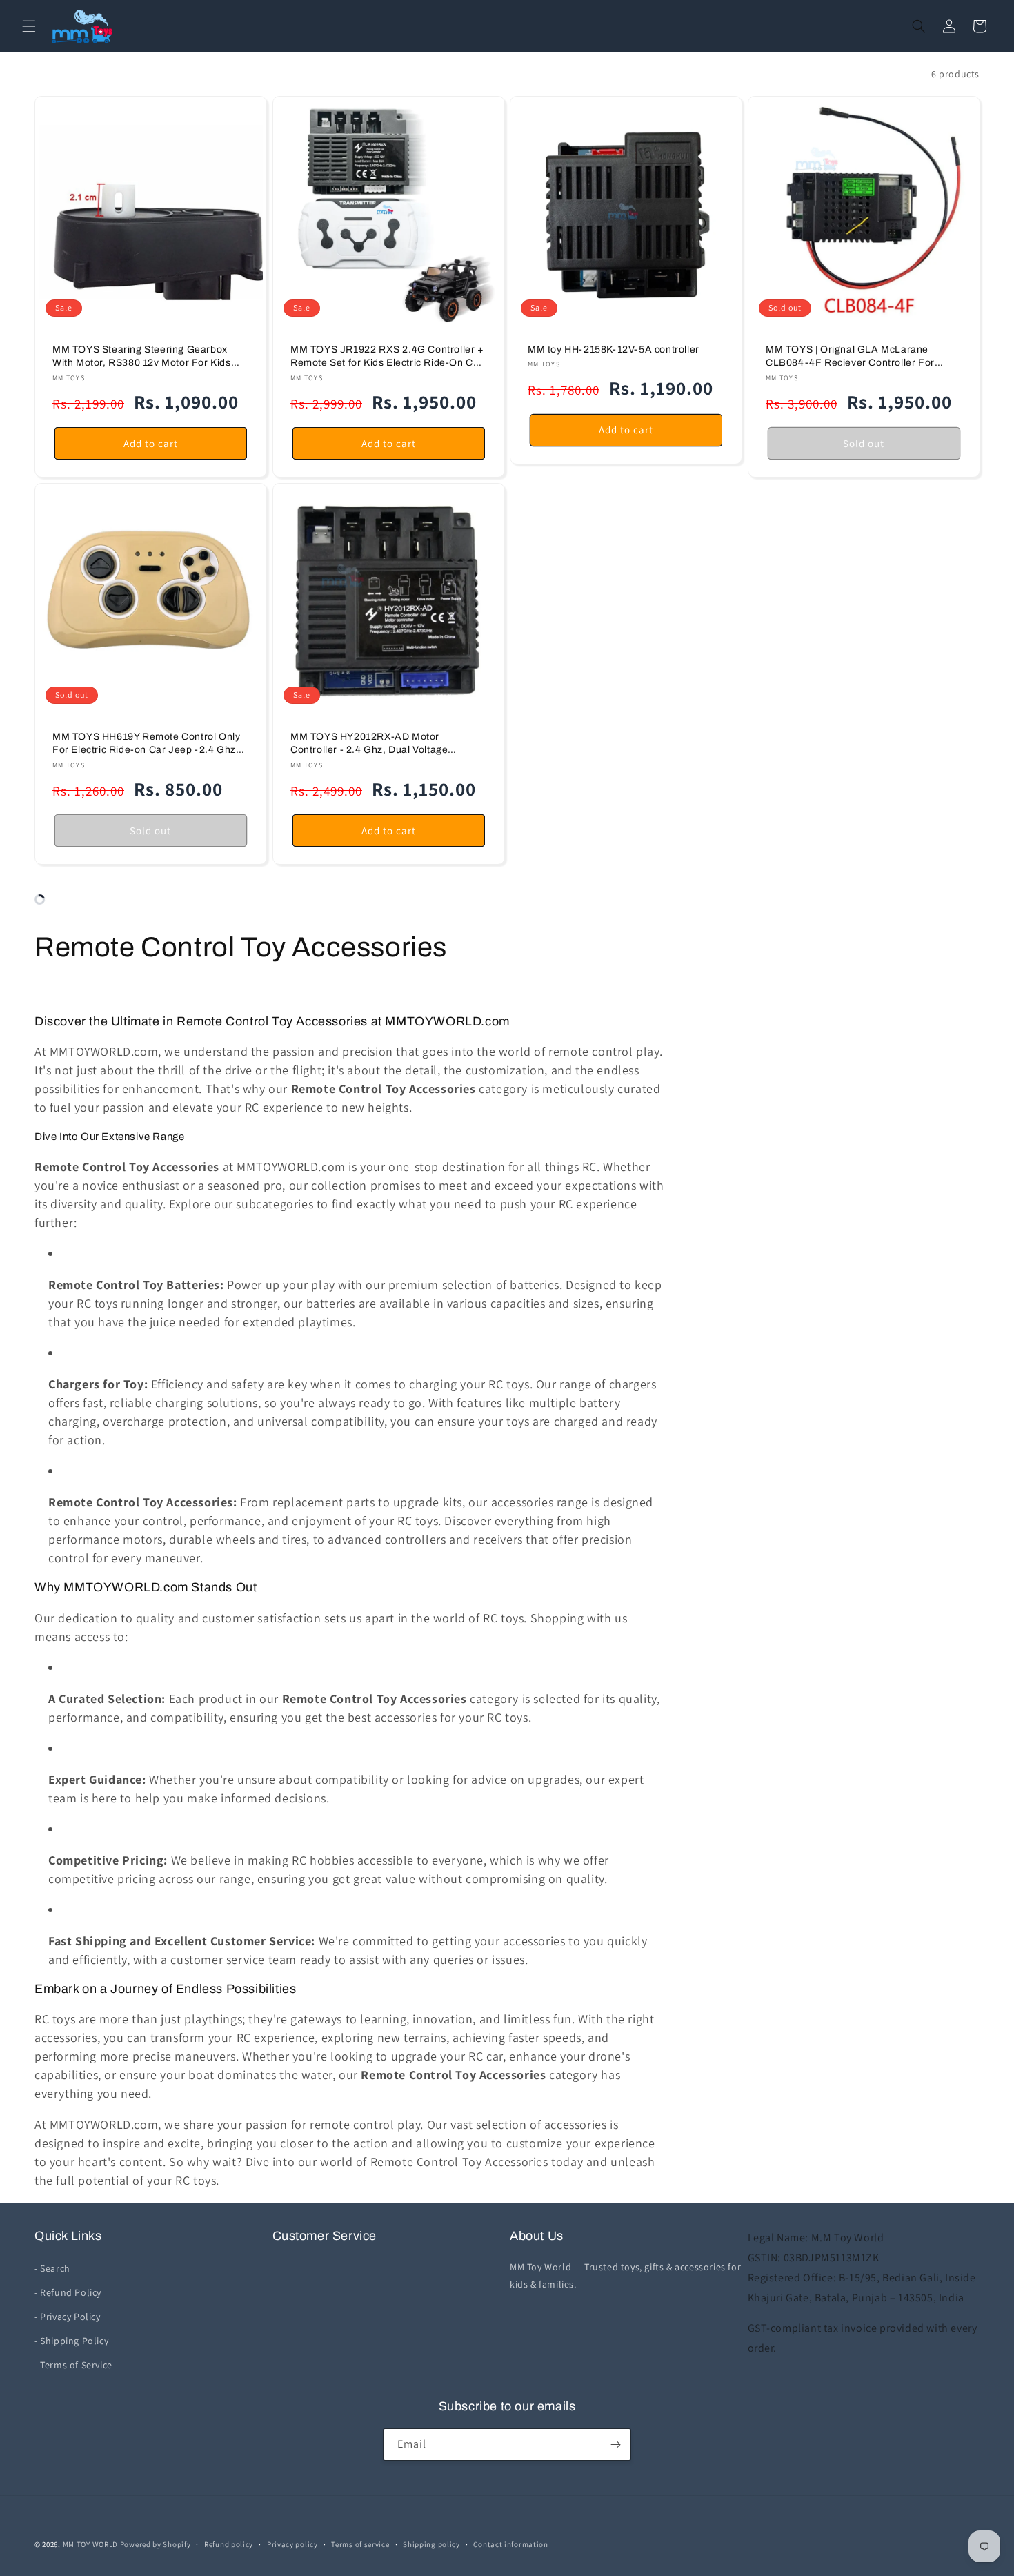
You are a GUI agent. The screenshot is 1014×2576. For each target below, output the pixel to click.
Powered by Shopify (156, 2544)
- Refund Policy (68, 2292)
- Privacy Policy (68, 2317)
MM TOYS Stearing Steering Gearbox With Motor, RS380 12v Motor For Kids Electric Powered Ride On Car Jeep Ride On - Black (147, 357)
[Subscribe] (615, 2445)
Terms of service (360, 2544)
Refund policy (229, 2544)
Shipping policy (431, 2544)
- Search (52, 2268)
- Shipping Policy (71, 2341)
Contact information (510, 2544)
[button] (29, 26)
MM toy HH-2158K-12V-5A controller (614, 350)
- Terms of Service (73, 2365)
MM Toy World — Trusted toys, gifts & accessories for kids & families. (625, 2275)
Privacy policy (292, 2544)
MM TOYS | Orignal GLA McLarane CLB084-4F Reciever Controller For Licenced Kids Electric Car (850, 357)
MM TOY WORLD (90, 2544)
